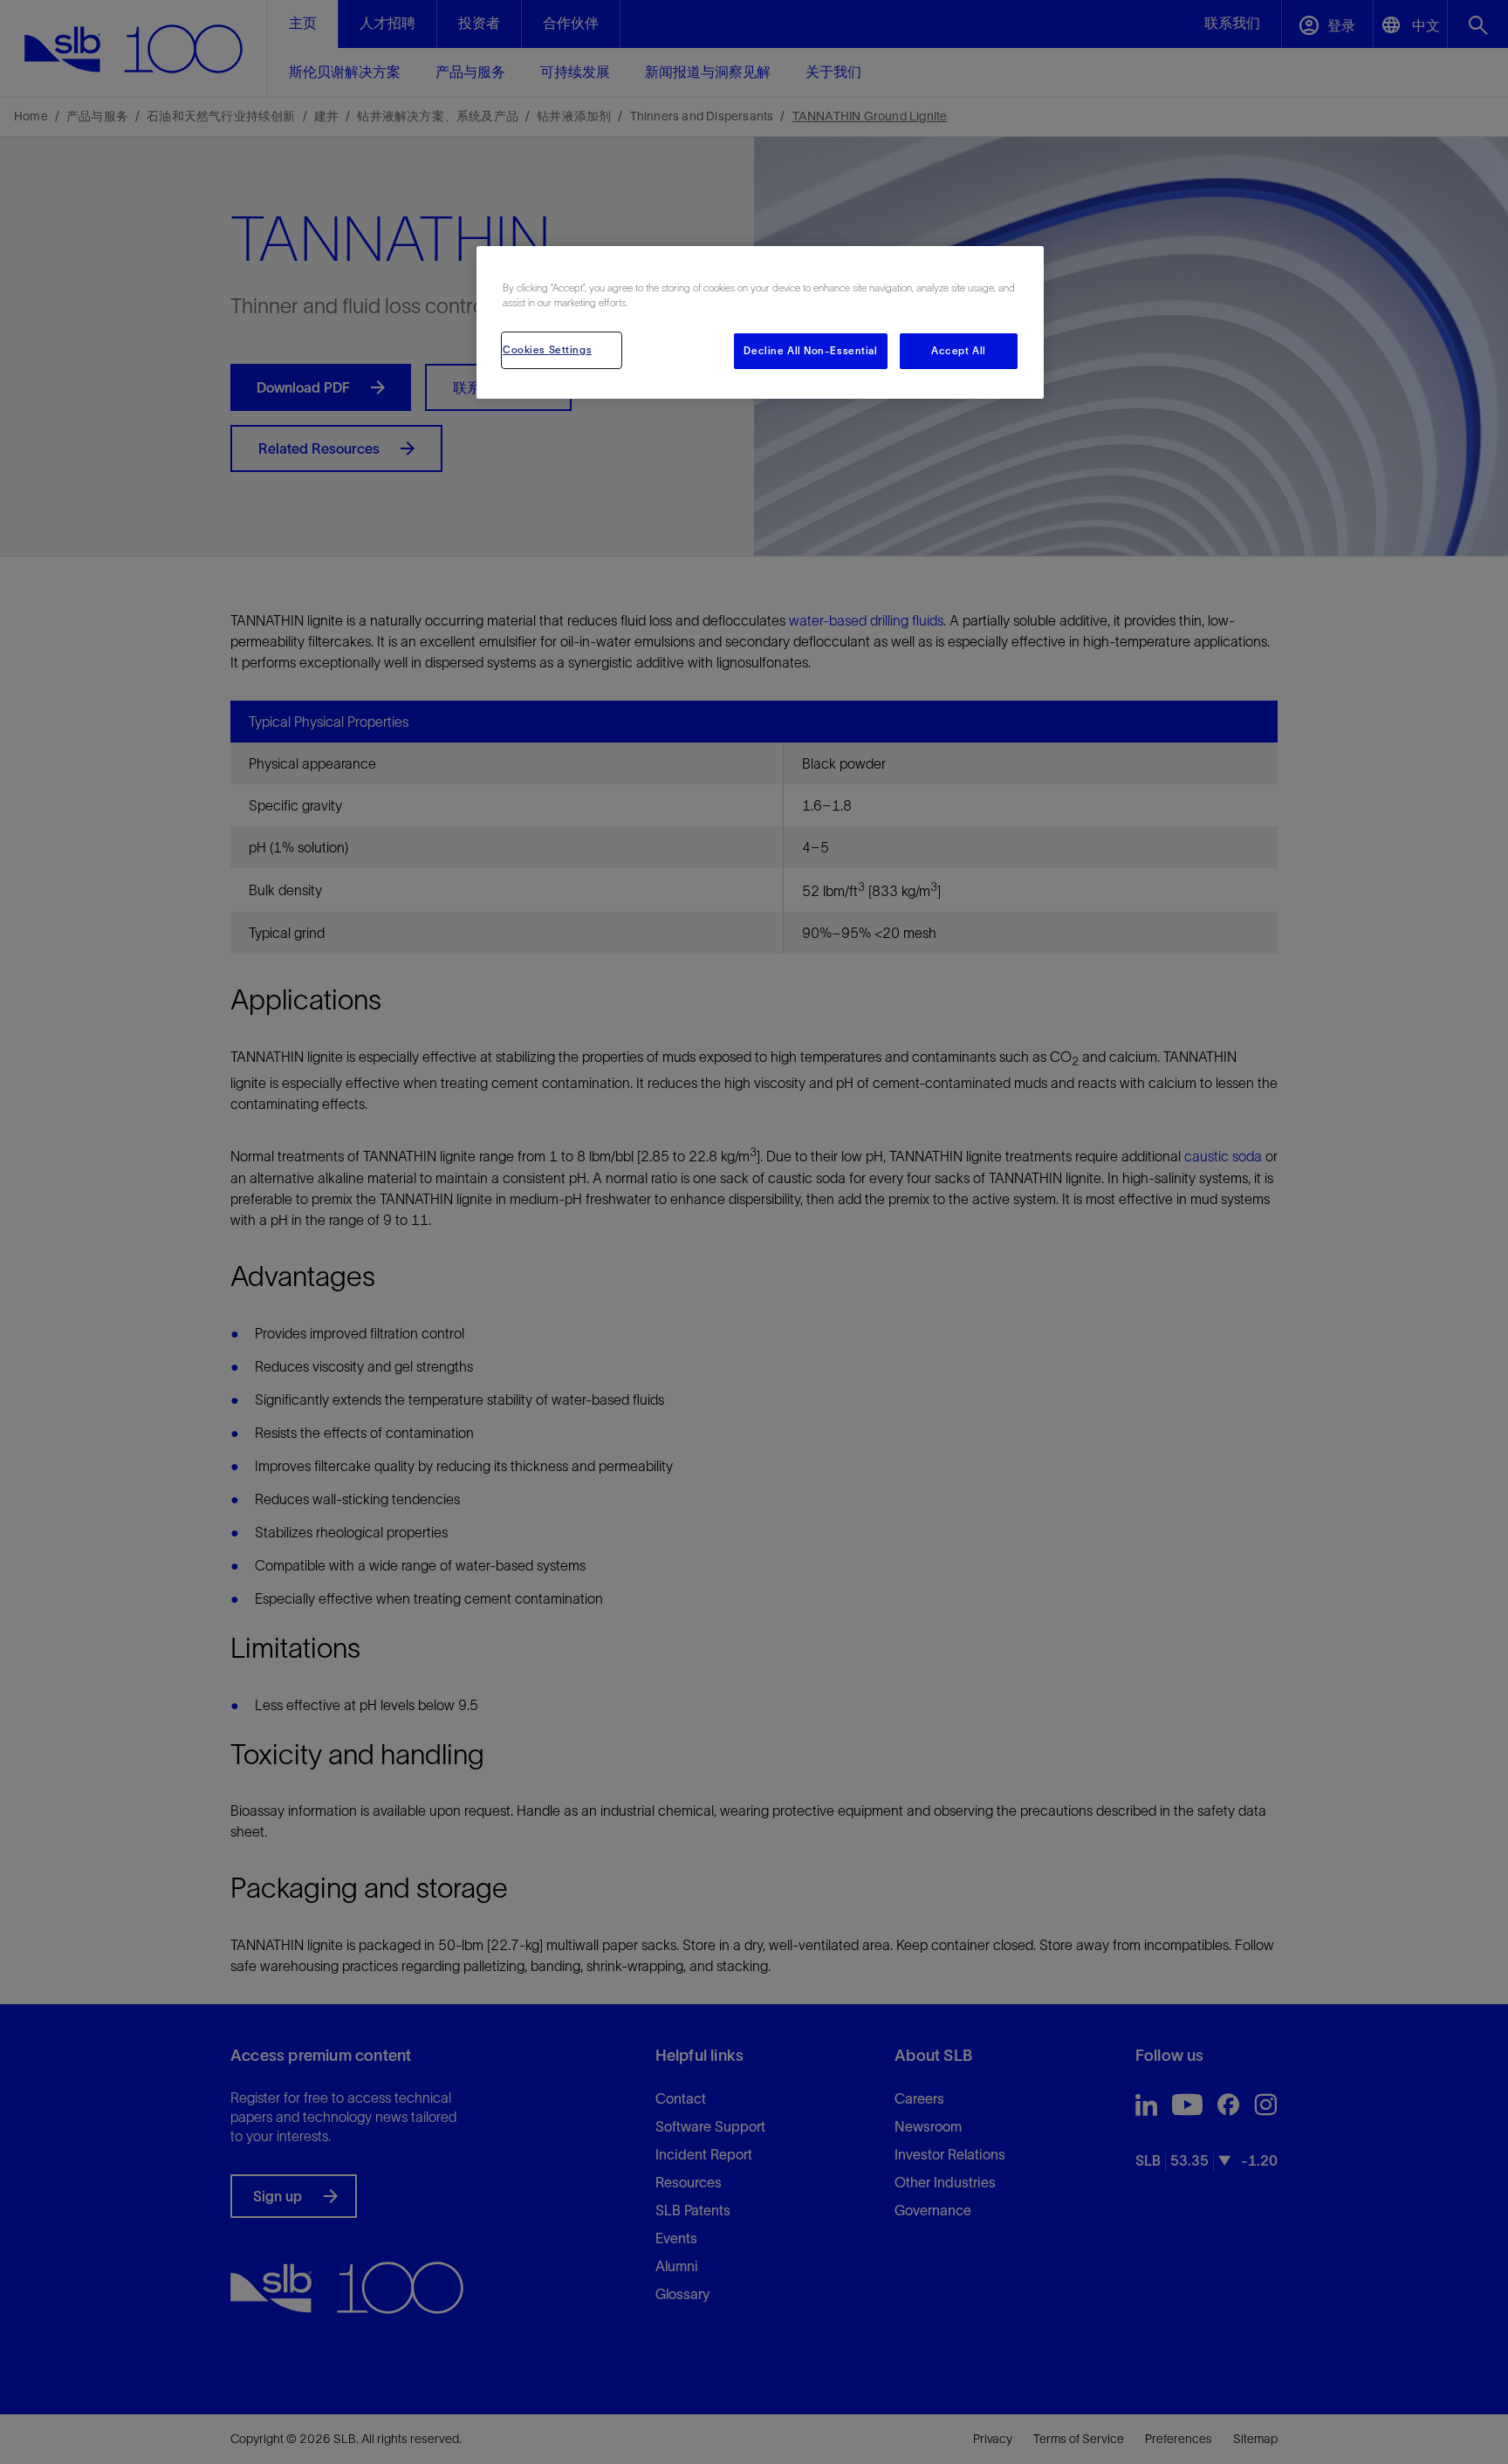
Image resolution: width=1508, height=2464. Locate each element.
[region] (760, 322)
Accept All (959, 351)
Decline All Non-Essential (810, 351)
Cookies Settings (547, 350)
